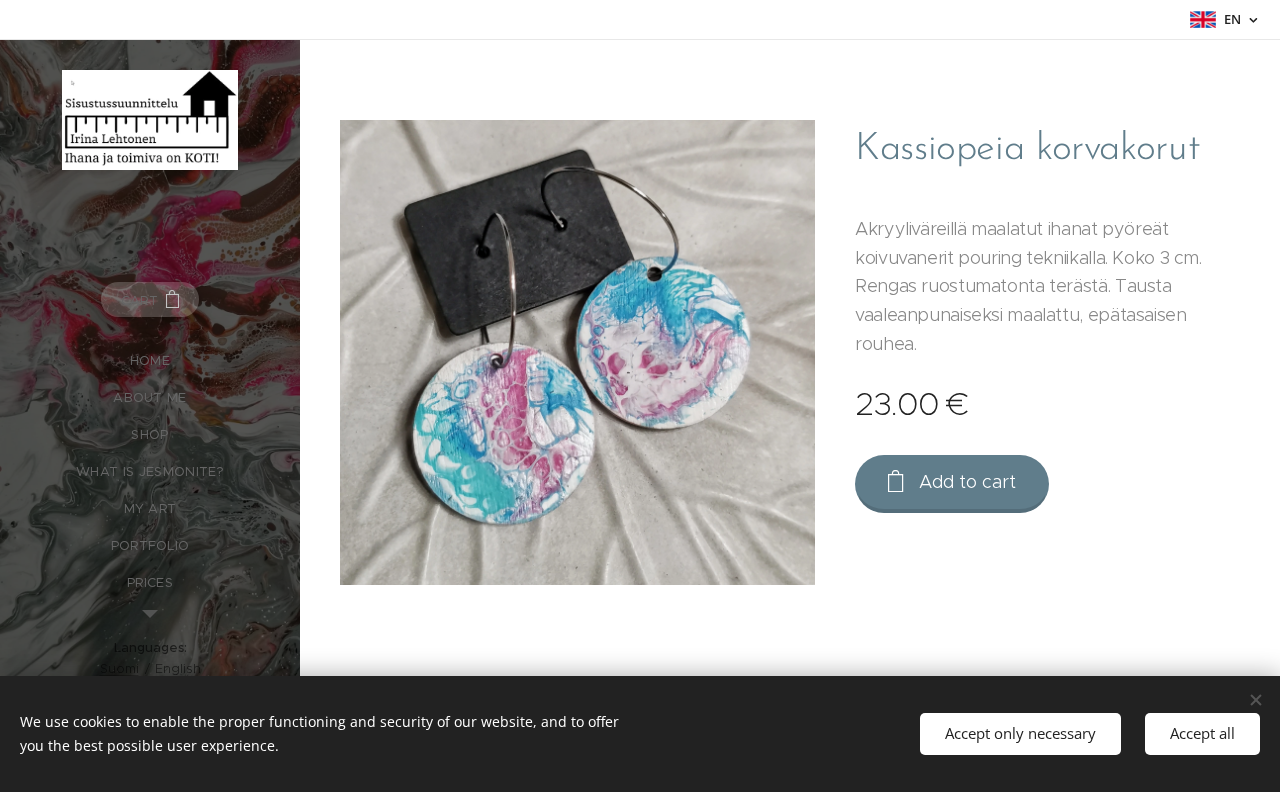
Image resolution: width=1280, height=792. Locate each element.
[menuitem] (150, 360)
